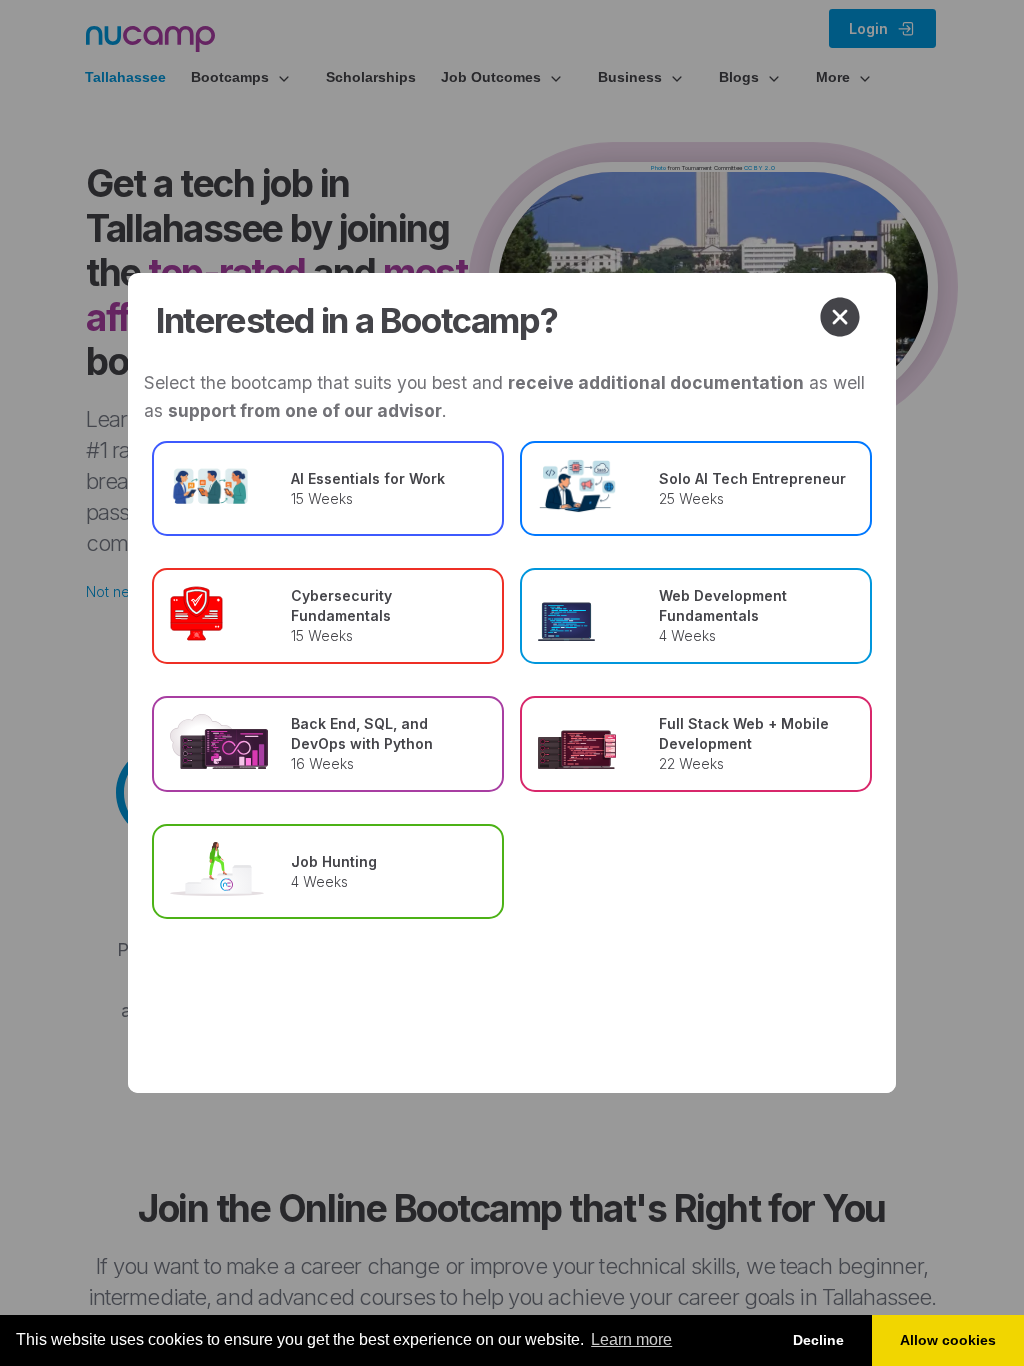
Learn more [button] (631, 1339)
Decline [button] (818, 1340)
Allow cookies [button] (948, 1340)
